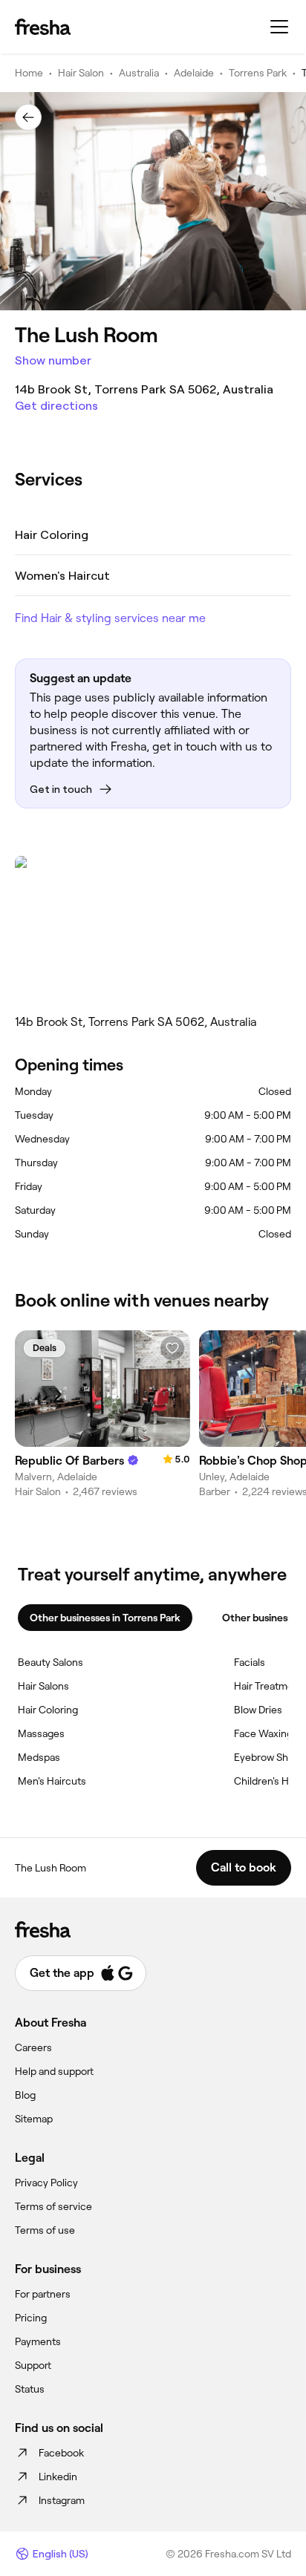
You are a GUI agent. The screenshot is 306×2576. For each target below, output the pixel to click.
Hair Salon (81, 73)
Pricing (31, 2318)
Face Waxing (263, 1733)
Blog (25, 2095)
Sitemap (34, 2119)
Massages (41, 1733)
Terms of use (45, 2230)
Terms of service (53, 2206)
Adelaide (194, 73)
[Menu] (279, 27)
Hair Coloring (48, 1710)
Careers (33, 2047)
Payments (38, 2341)
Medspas (39, 1757)
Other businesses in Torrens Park (105, 1618)
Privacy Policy (46, 2183)
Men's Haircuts (52, 1781)
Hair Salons (43, 1686)
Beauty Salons (51, 1662)
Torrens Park (258, 73)
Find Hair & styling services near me (110, 618)
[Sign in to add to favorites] (172, 1348)
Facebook (61, 2453)
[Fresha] (43, 27)
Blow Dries (258, 1710)
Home (29, 73)
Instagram (62, 2500)
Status (30, 2389)
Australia (139, 73)
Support (33, 2365)
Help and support (54, 2071)
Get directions (56, 406)
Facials (250, 1662)
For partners (43, 2294)
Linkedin (58, 2477)
